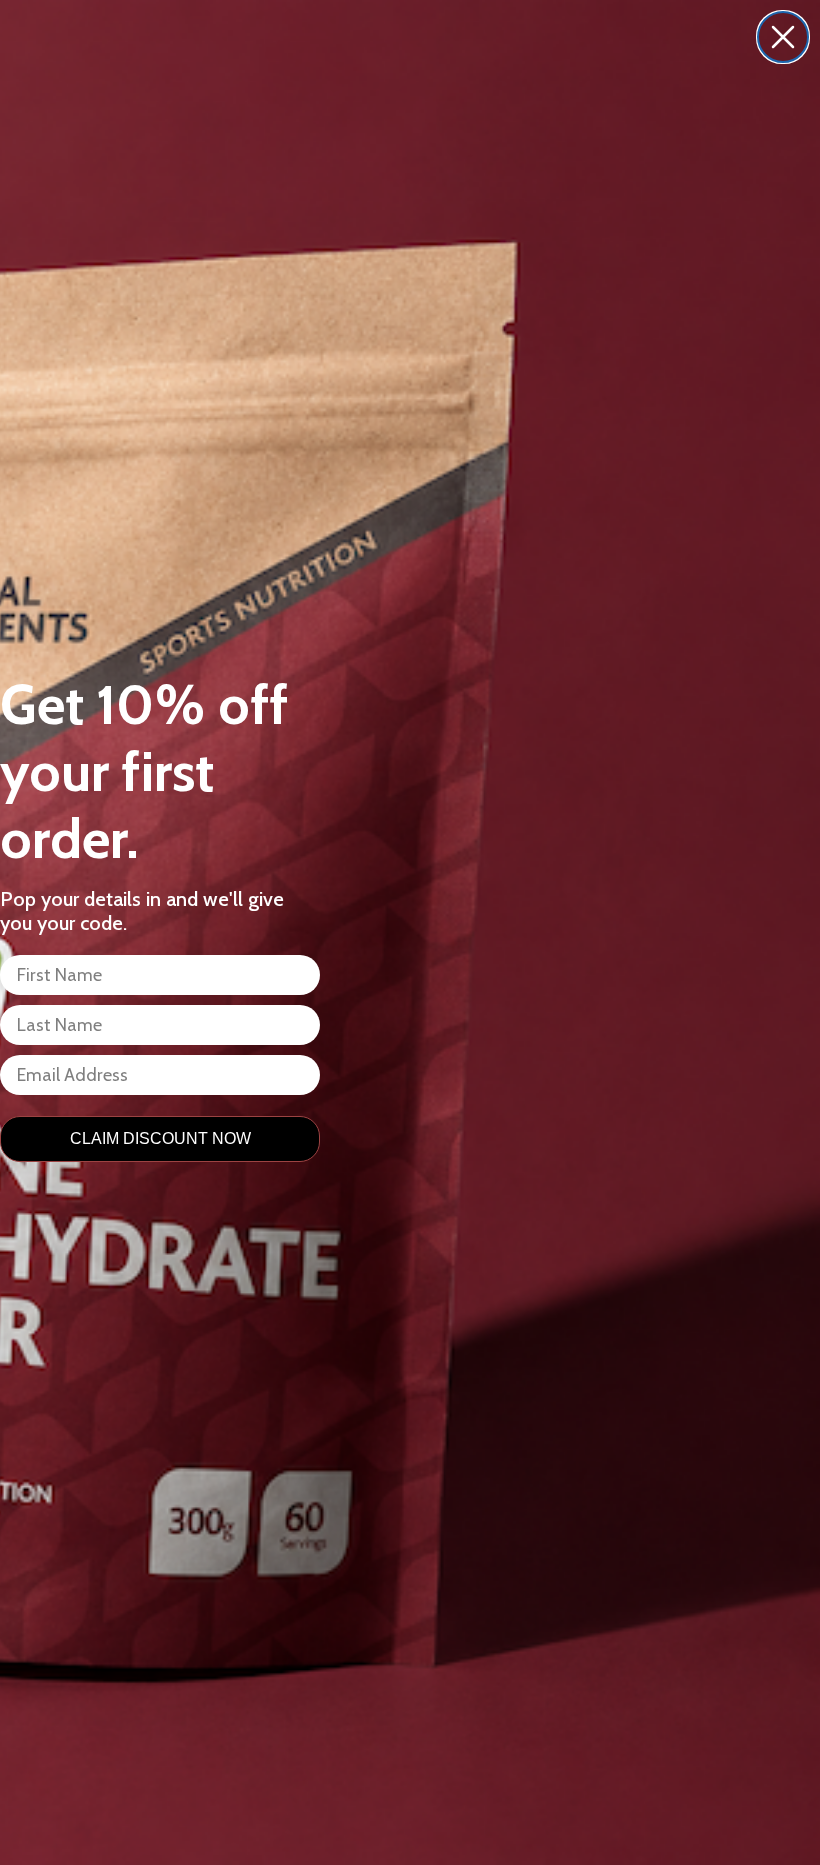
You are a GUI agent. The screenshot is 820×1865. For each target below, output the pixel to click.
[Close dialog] (783, 37)
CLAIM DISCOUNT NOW (160, 1138)
